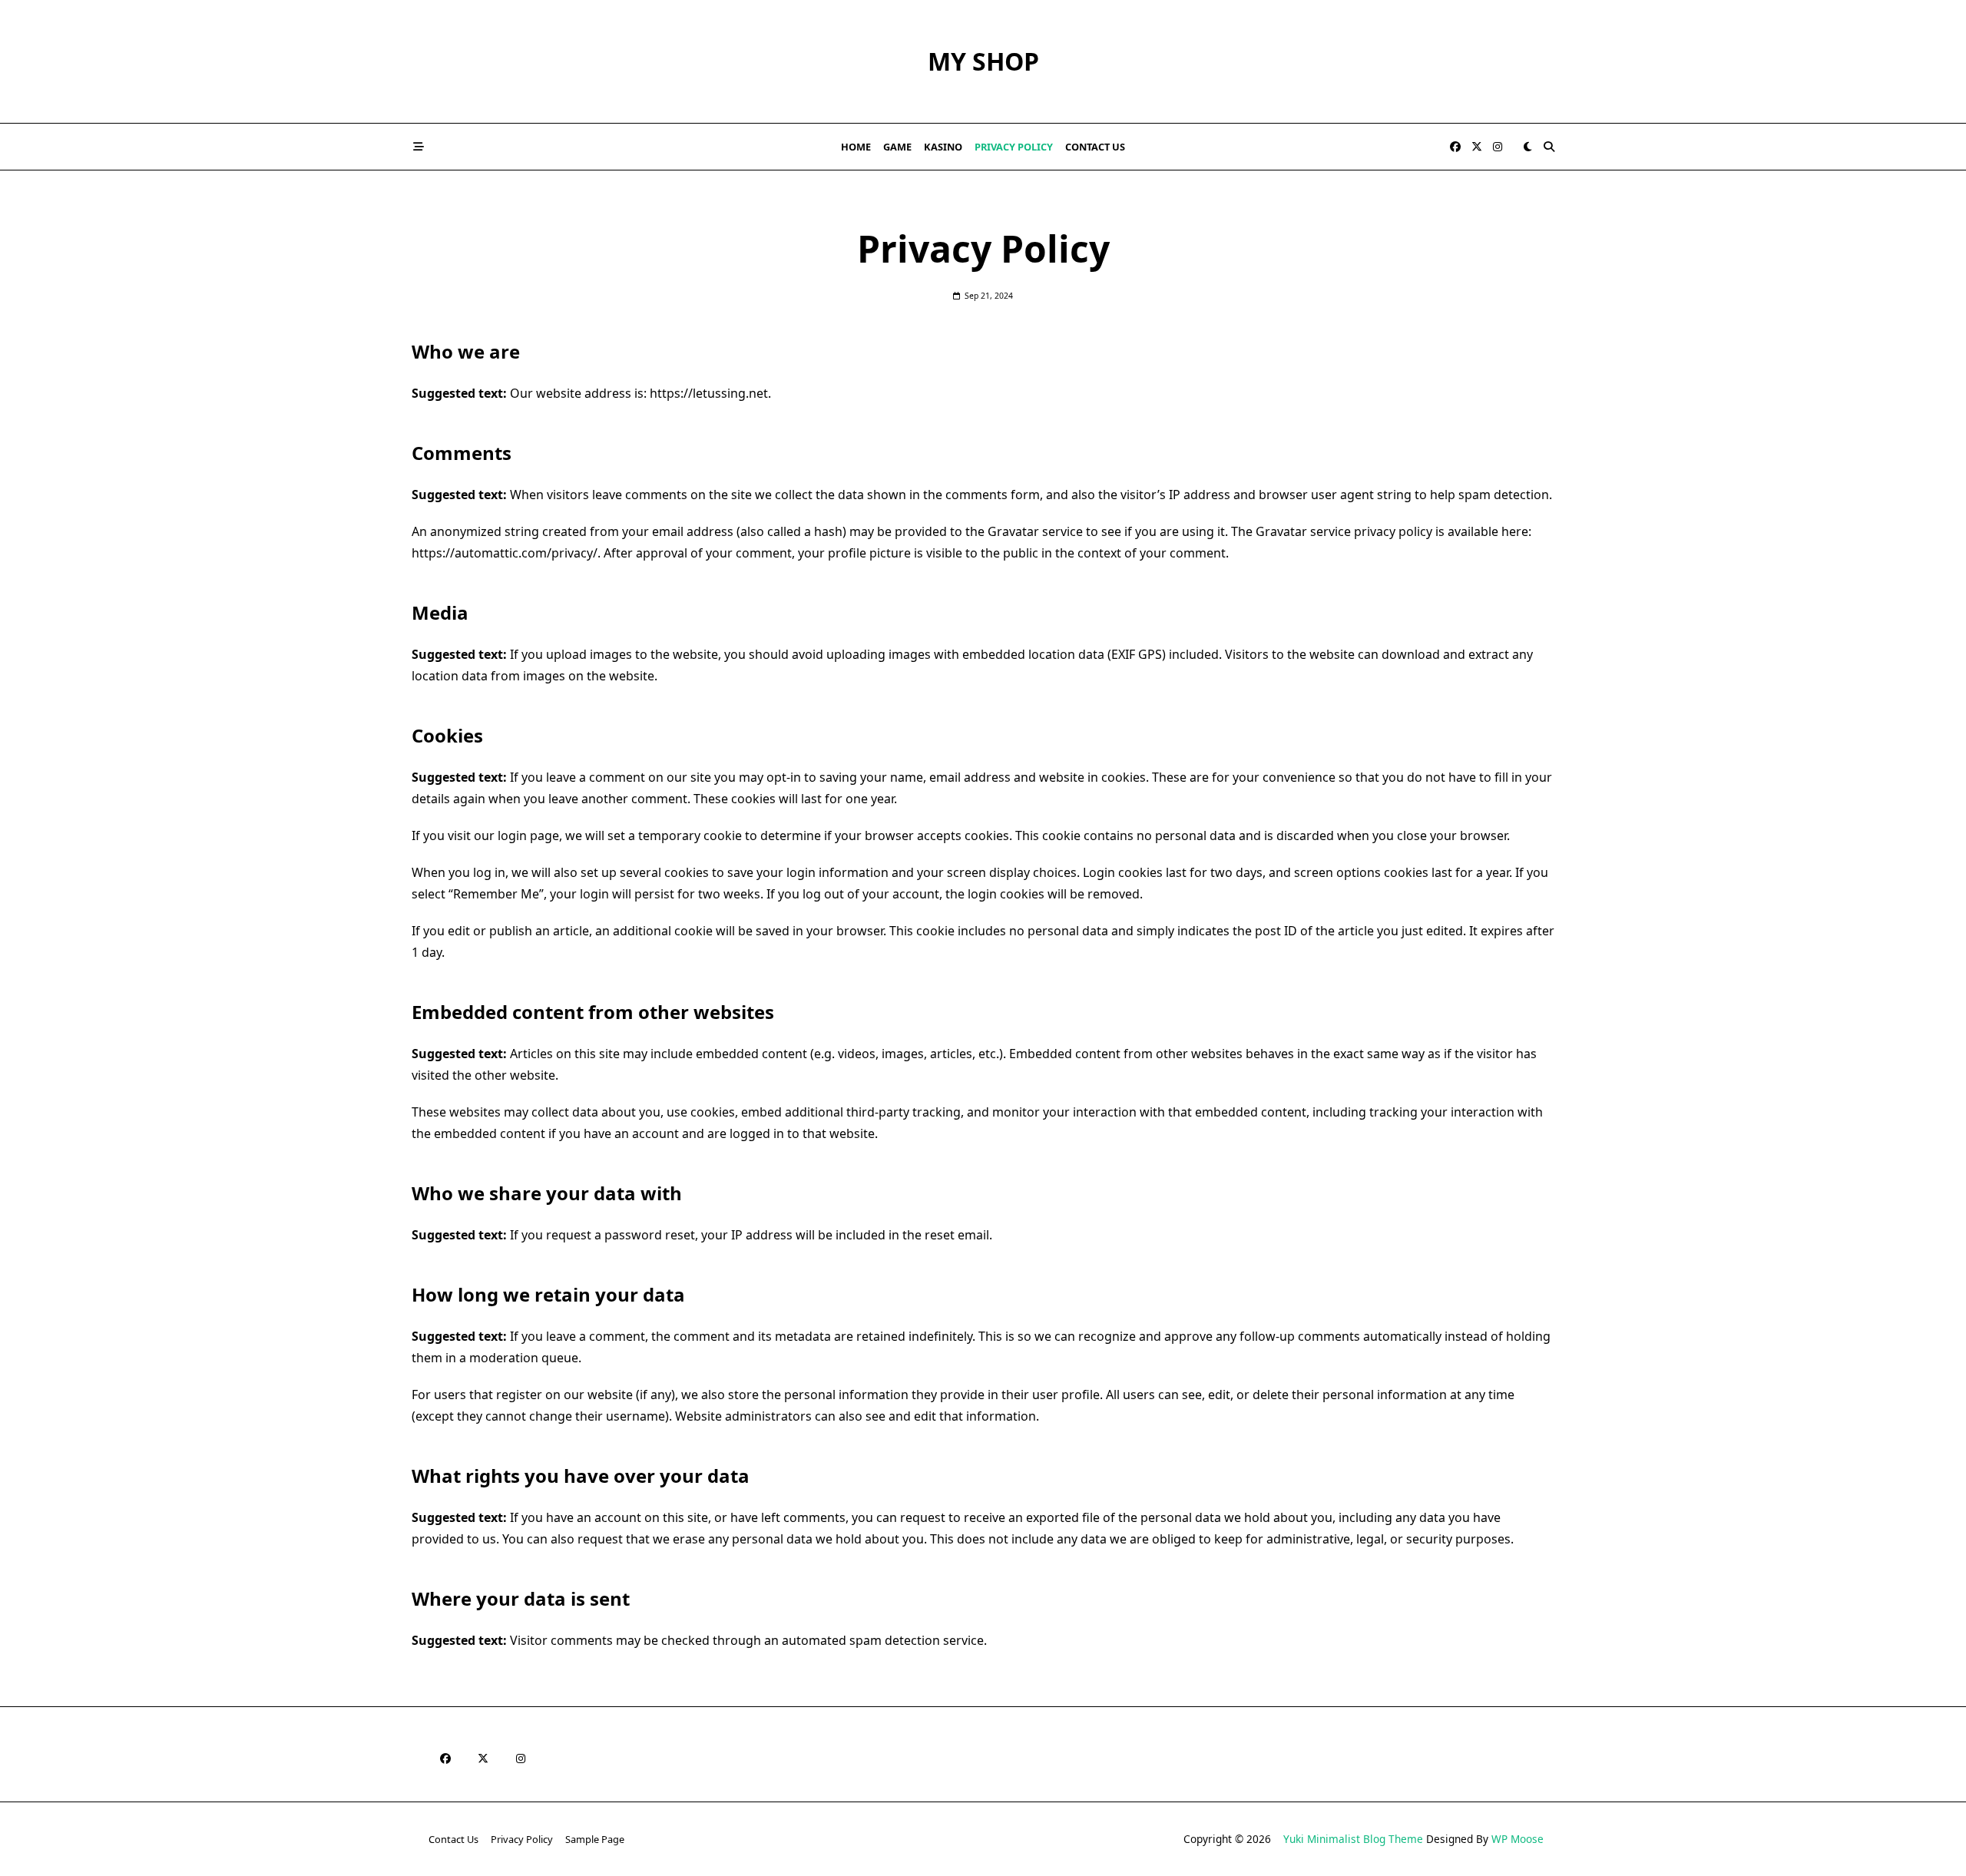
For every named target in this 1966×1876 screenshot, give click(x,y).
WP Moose (1518, 1839)
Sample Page (595, 1839)
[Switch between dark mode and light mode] (1527, 147)
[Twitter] (1477, 147)
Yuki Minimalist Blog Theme (1353, 1839)
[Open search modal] (1549, 147)
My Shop (983, 61)
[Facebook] (1455, 147)
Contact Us (1095, 147)
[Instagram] (1498, 147)
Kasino (943, 147)
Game (897, 147)
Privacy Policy (1014, 147)
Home (856, 147)
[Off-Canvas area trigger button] (419, 147)
